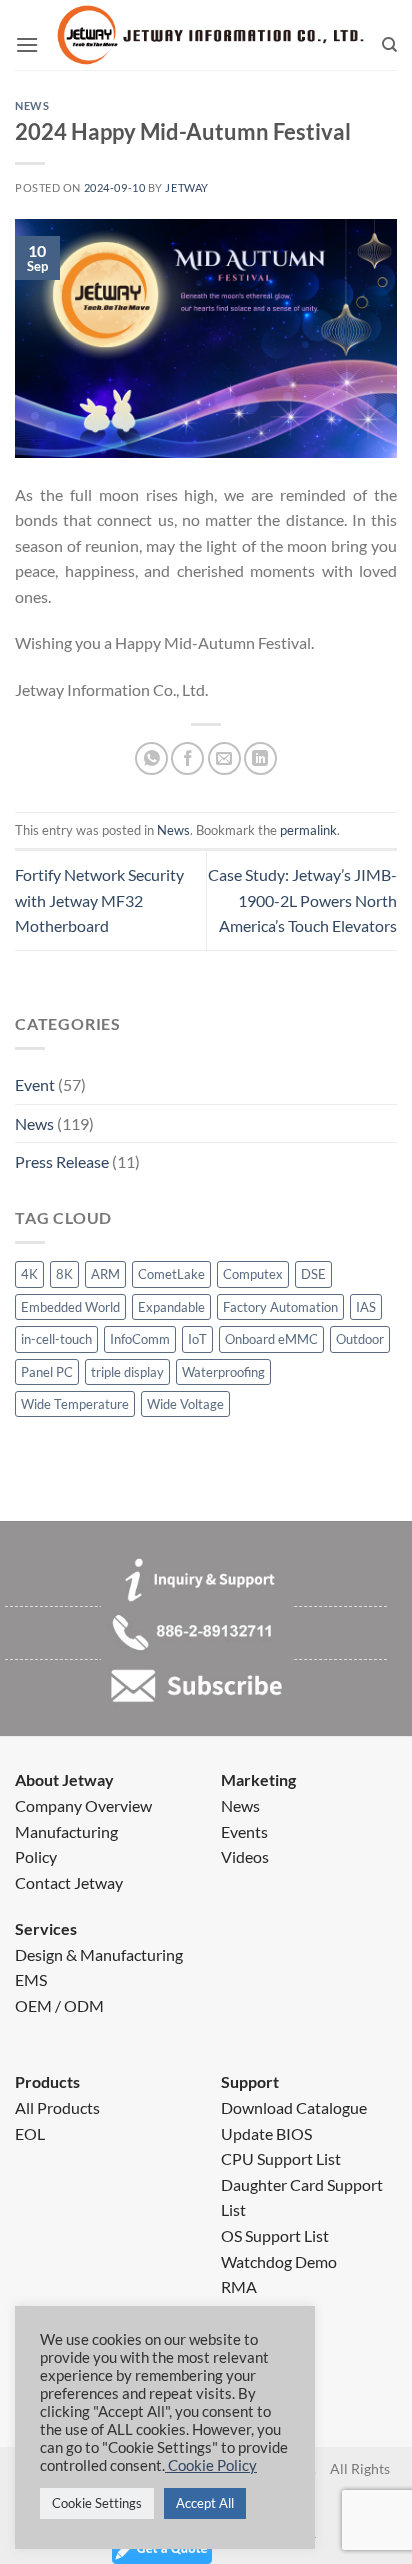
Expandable (171, 1307)
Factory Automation (280, 1307)
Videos (245, 1856)
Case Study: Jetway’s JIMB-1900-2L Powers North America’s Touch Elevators (302, 900)
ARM (105, 1274)
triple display (127, 1372)
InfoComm (140, 1339)
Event (35, 1084)
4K (29, 1274)
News (34, 1123)
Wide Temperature (75, 1404)
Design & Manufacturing (99, 1954)
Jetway (186, 187)
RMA (239, 2286)
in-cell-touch (56, 1339)
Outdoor (360, 1339)
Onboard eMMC (271, 1339)
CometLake (171, 1274)
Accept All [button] (205, 2503)
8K (64, 1274)
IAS (366, 1307)
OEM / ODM (59, 2005)
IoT (197, 1339)
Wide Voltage (185, 1404)
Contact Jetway (69, 1882)
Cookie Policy (211, 2465)
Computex (253, 1274)
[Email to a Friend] (224, 758)
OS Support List (275, 2235)
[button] (27, 45)
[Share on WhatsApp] (151, 758)
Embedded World (70, 1307)
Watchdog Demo (279, 2261)
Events (244, 1831)
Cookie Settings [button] (97, 2503)
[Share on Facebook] (187, 758)
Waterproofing (223, 1372)
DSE (313, 1274)
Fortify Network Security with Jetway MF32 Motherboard (99, 900)
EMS (31, 1979)
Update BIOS (266, 2133)
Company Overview (83, 1805)
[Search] (389, 45)
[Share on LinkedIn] (260, 758)
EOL (30, 2133)
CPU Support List (281, 2158)
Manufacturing (66, 1831)
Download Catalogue (294, 2107)
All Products (57, 2107)
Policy (36, 1856)
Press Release (62, 1161)
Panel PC (47, 1372)
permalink (308, 830)
